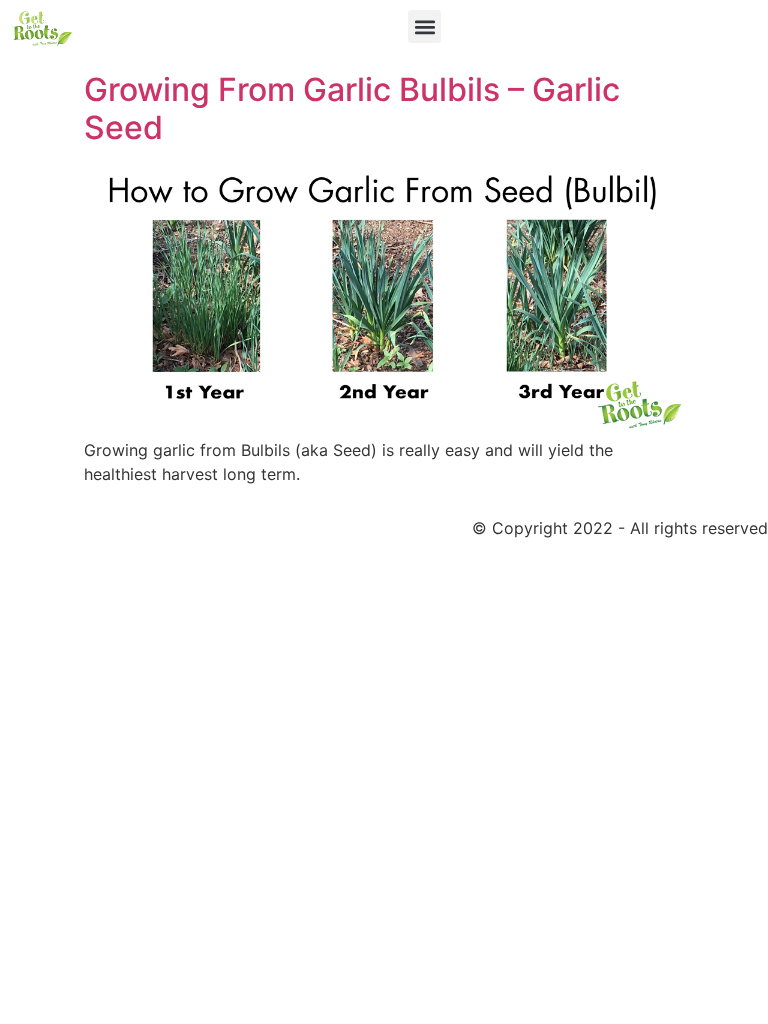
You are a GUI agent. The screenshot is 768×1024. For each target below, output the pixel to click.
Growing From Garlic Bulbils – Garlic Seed (352, 108)
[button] (424, 26)
